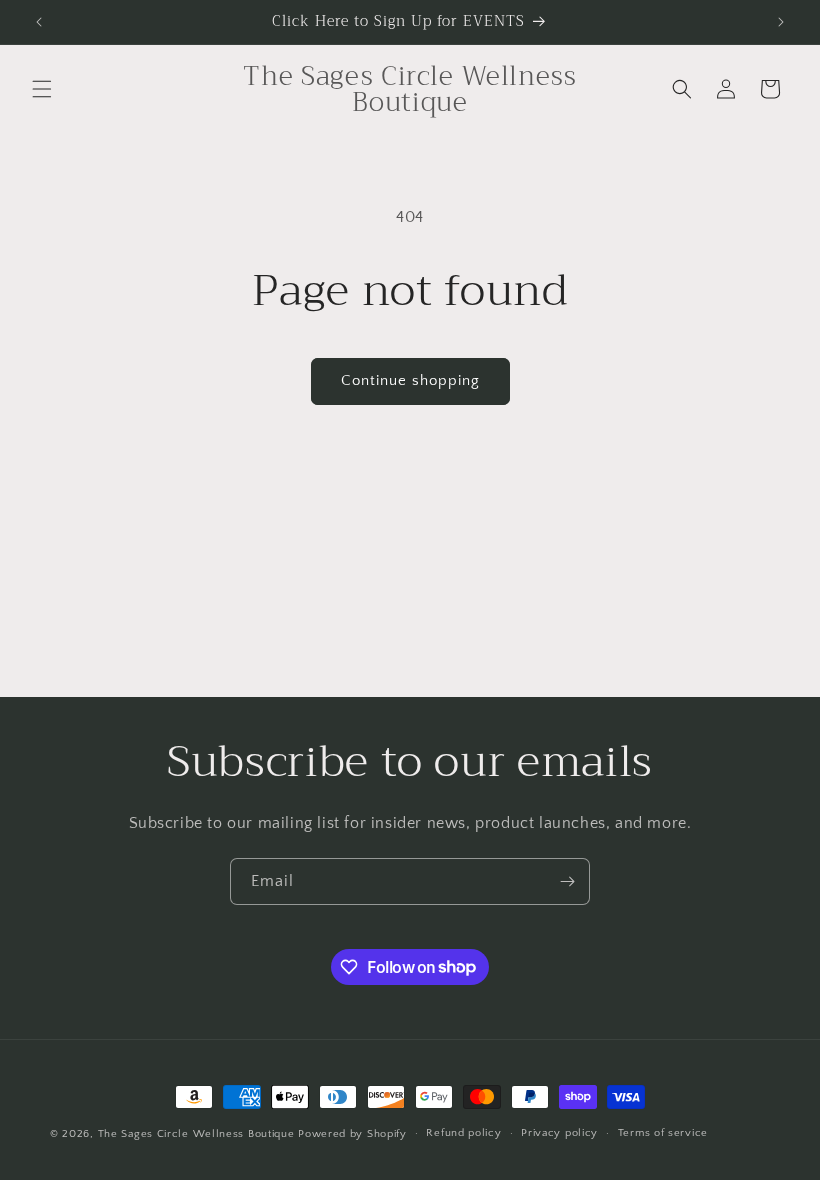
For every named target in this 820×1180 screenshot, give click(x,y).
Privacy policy (559, 1133)
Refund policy (463, 1133)
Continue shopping (410, 380)
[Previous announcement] (39, 22)
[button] (42, 89)
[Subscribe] (567, 881)
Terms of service (663, 1133)
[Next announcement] (781, 22)
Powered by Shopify (352, 1134)
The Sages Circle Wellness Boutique (196, 1134)
